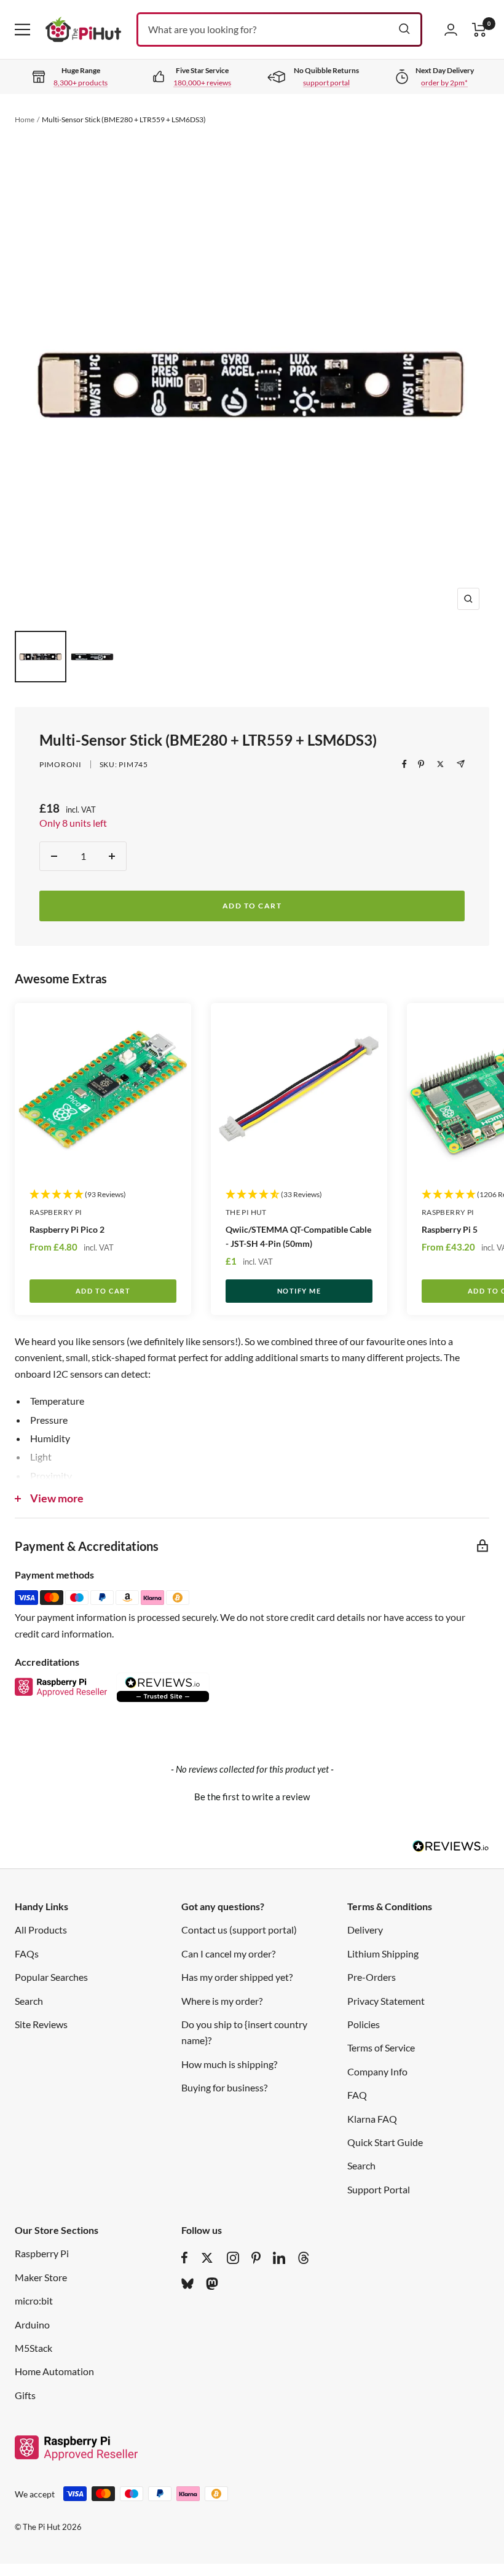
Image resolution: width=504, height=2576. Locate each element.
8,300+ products (81, 83)
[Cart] (479, 30)
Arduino (32, 2324)
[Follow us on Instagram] (233, 2258)
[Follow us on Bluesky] (187, 2284)
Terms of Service (381, 2047)
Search (29, 2001)
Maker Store (41, 2277)
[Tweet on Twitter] (440, 764)
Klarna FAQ (372, 2119)
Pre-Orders (372, 1977)
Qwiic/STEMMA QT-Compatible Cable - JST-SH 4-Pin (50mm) (298, 1236)
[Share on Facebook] (404, 764)
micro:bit (34, 2301)
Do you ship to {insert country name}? (244, 2032)
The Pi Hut (246, 1212)
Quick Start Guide (385, 2142)
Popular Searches (51, 1977)
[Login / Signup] (451, 29)
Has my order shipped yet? (237, 1977)
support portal (326, 83)
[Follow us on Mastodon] (212, 2284)
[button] (252, 1795)
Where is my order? (222, 2001)
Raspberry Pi (56, 1212)
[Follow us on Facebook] (185, 2258)
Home (25, 119)
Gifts (25, 2395)
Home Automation (54, 2371)
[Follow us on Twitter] (207, 2258)
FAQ (357, 2095)
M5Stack (33, 2348)
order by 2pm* (444, 83)
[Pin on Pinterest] (421, 764)
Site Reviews (41, 2024)
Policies (364, 2024)
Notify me (299, 1291)
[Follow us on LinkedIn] (279, 2258)
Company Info (377, 2071)
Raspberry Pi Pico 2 (67, 1229)
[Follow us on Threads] (304, 2258)
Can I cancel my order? (228, 1953)
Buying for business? (224, 2087)
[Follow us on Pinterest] (256, 2258)
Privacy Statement (386, 2001)
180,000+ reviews (202, 83)
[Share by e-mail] (461, 764)
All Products (41, 1930)
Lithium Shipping (383, 1953)
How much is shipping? (229, 2064)
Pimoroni (61, 764)
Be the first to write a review (252, 1797)
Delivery (365, 1930)
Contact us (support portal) (239, 1930)
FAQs (27, 1953)
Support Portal (379, 2189)
